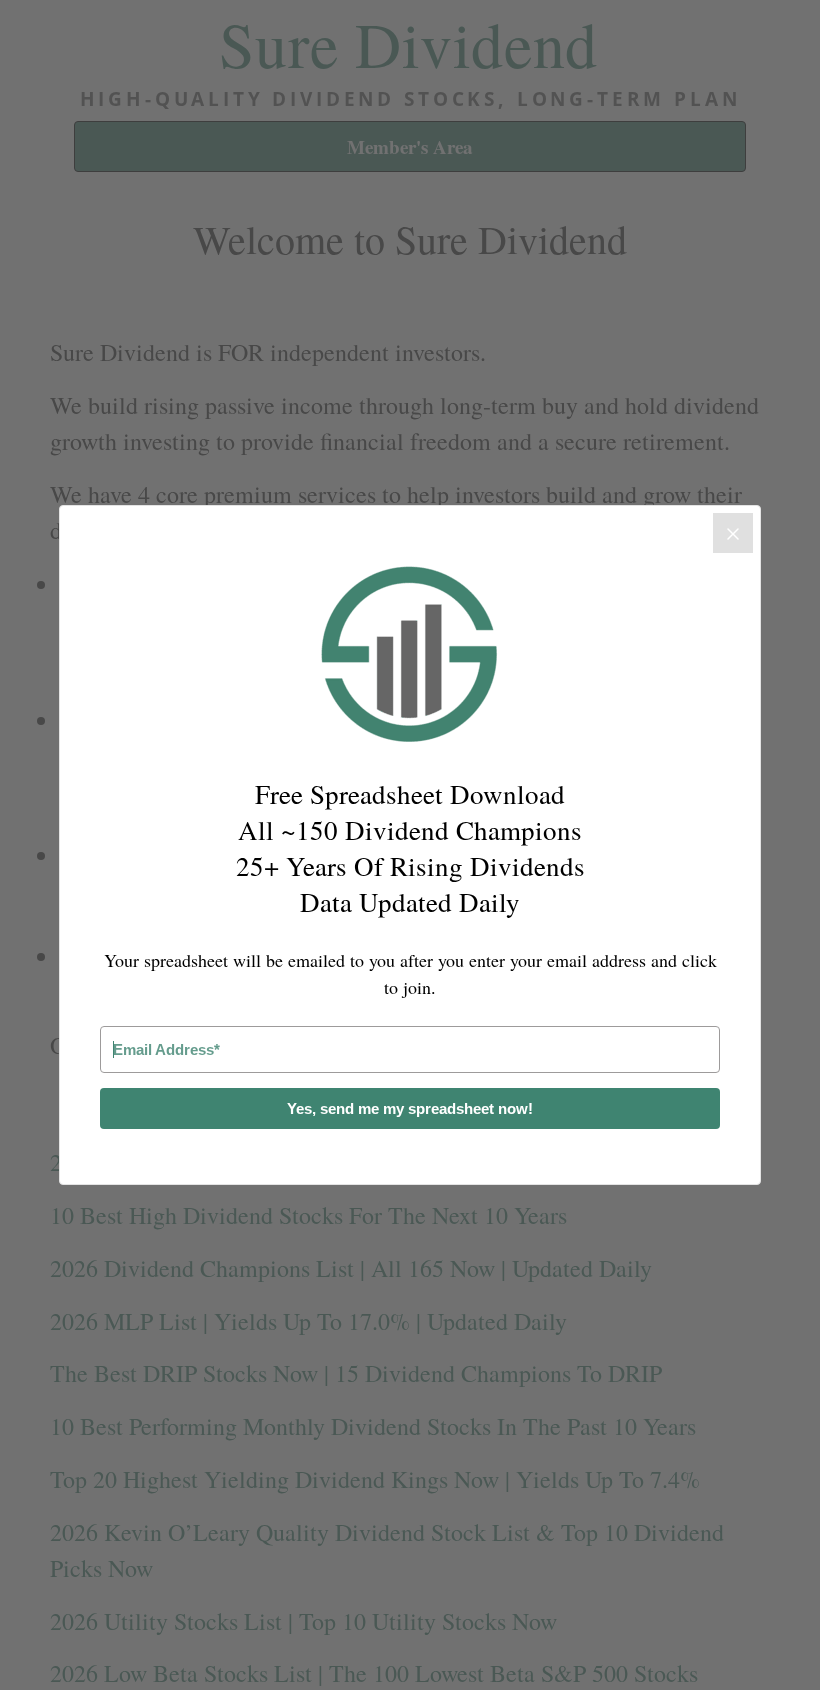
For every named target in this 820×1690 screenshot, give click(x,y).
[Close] (733, 533)
